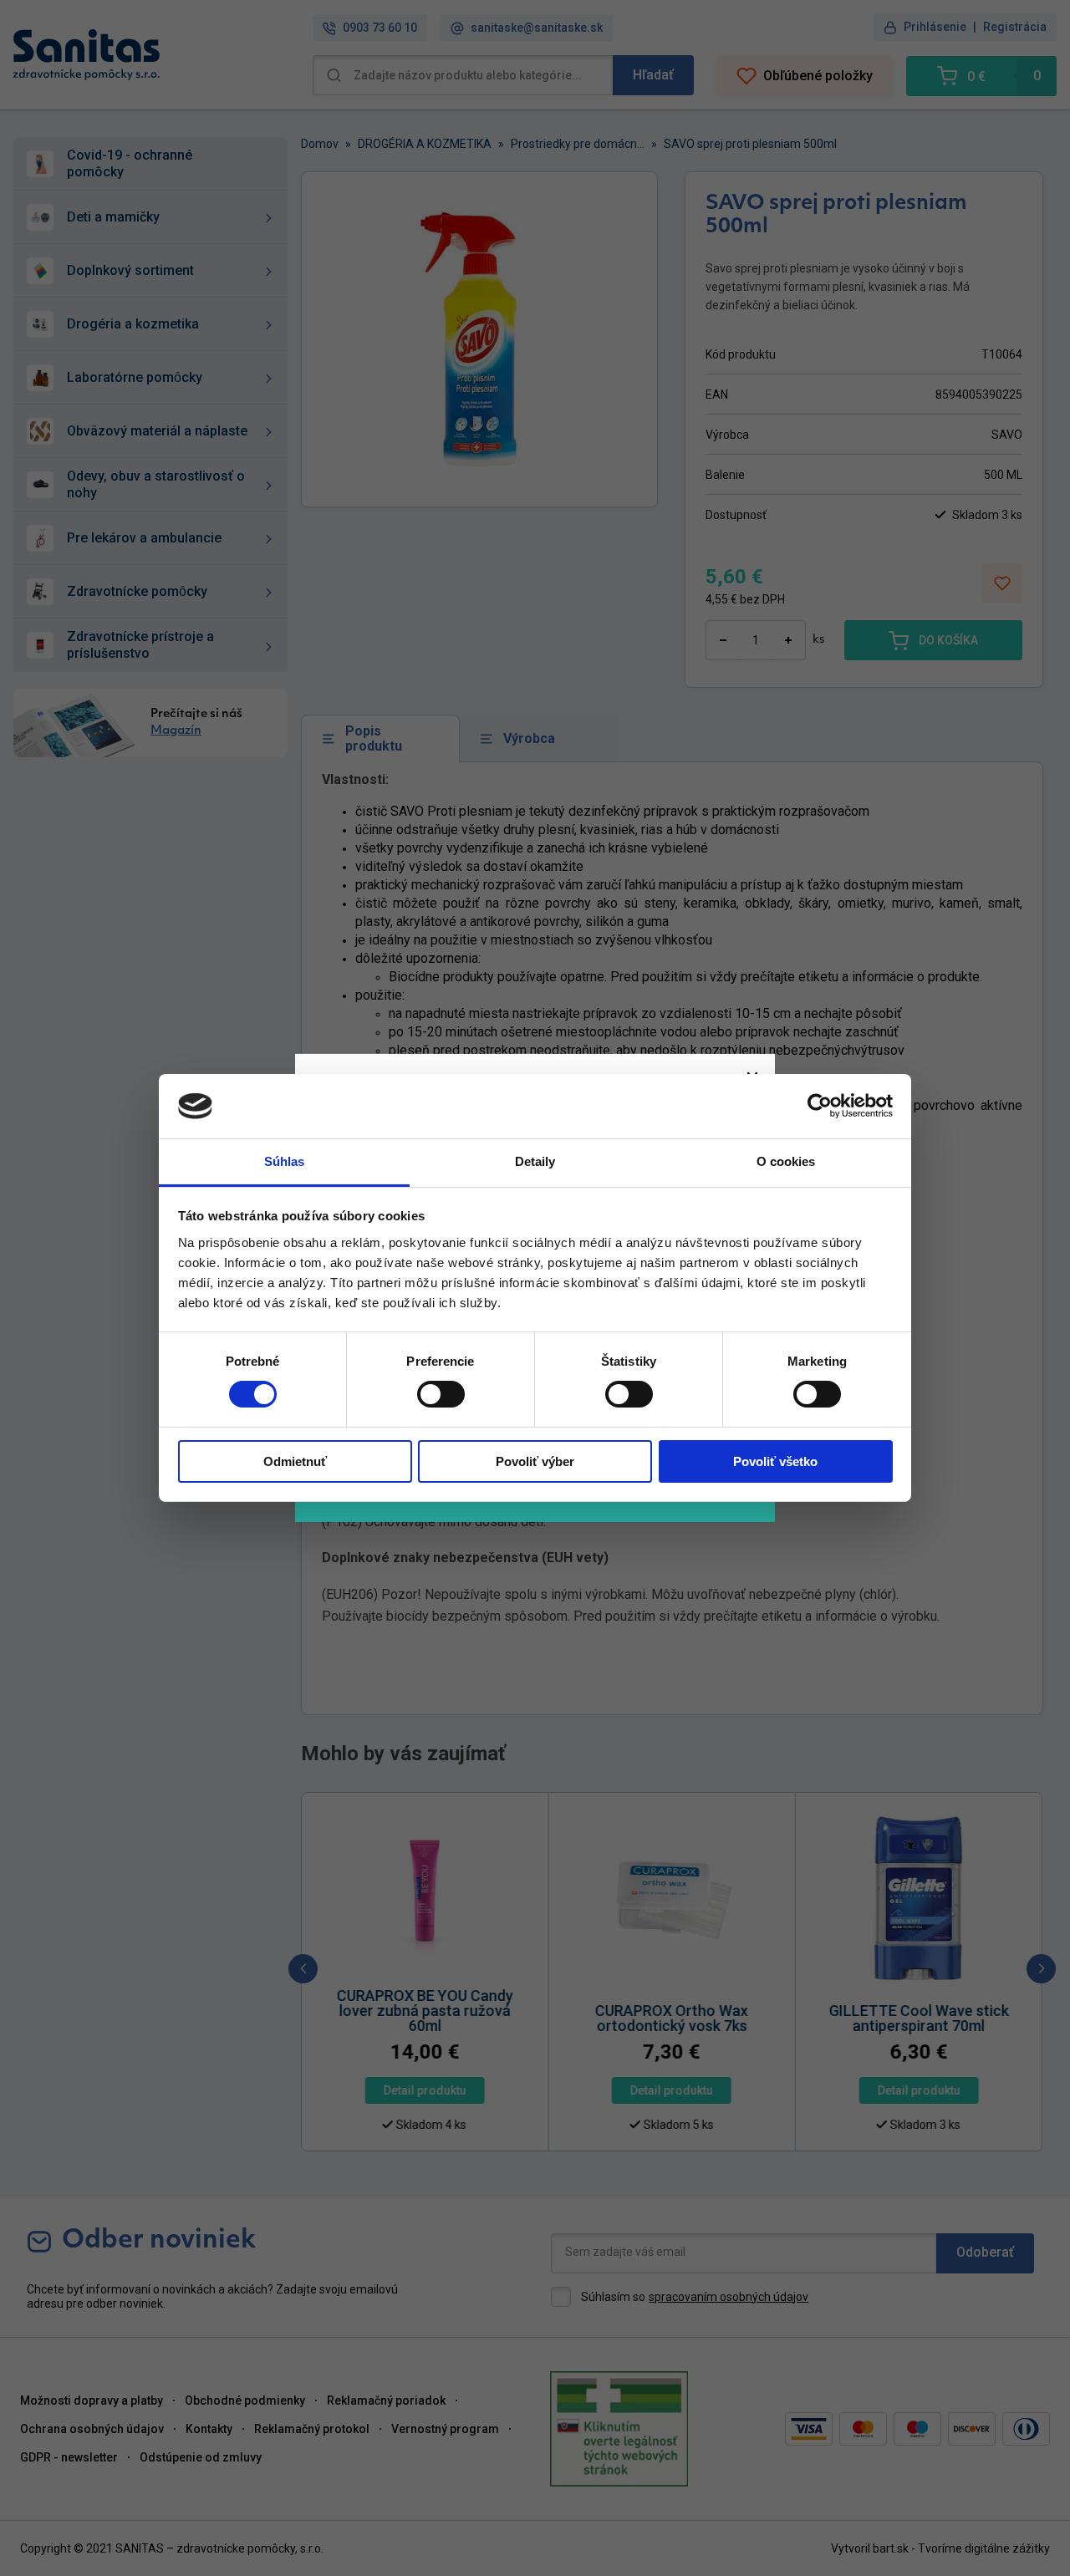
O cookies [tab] (786, 1161)
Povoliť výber (535, 1461)
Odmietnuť (295, 1461)
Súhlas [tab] (285, 1161)
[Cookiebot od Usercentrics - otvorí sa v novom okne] (820, 1106)
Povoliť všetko (775, 1461)
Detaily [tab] (535, 1161)
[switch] (441, 1394)
